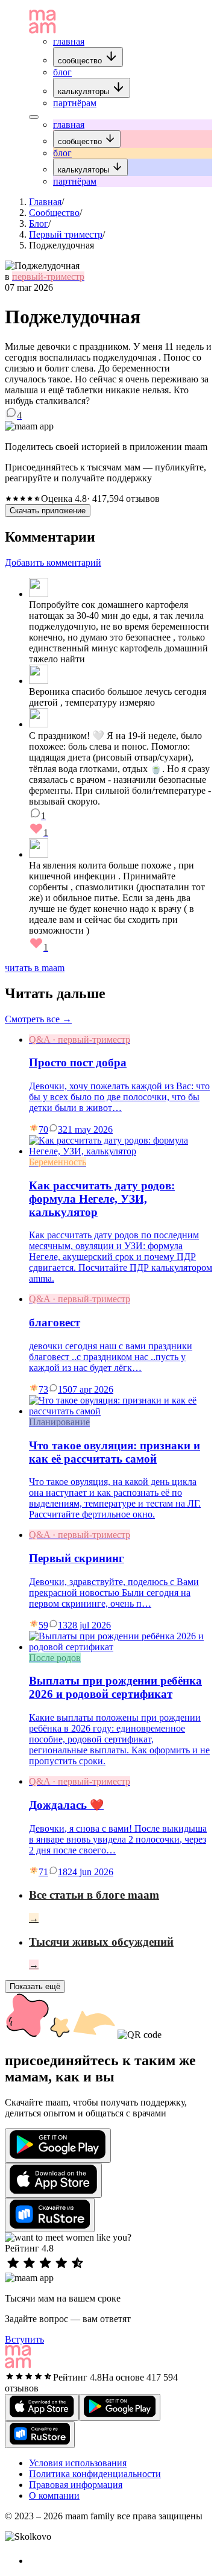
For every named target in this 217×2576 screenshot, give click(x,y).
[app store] (53, 2180)
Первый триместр (66, 234)
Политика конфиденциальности (95, 2474)
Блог (39, 223)
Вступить (24, 2339)
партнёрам (75, 103)
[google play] (58, 2146)
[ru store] (50, 2215)
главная (69, 41)
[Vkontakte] (36, 2561)
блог (62, 72)
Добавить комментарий (53, 562)
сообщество (81, 61)
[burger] (34, 117)
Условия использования (78, 2463)
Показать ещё (35, 1986)
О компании (54, 2495)
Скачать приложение (48, 511)
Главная (45, 202)
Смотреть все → (38, 1019)
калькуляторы (85, 91)
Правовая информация (76, 2485)
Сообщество (54, 213)
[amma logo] (42, 30)
